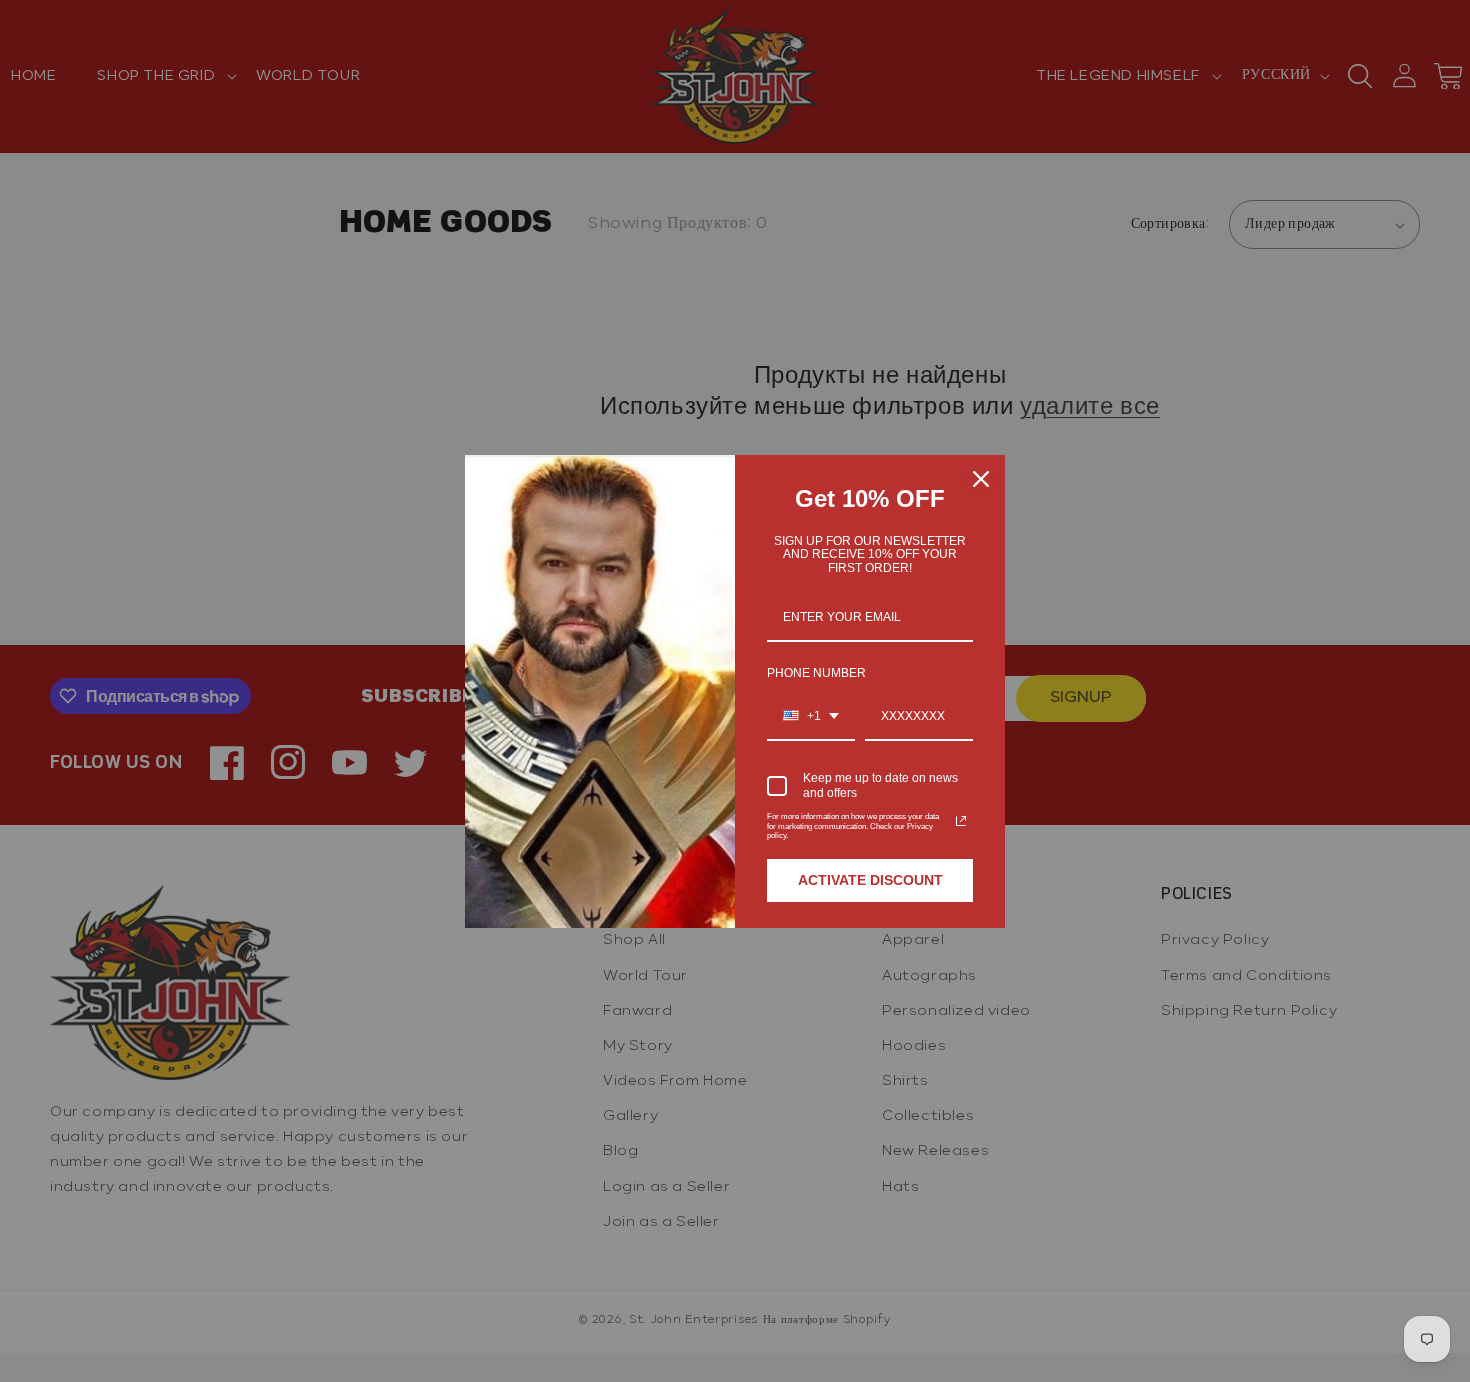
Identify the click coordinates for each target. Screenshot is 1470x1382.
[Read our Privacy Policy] (961, 821)
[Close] (981, 479)
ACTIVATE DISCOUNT (870, 880)
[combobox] (811, 717)
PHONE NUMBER (816, 673)
